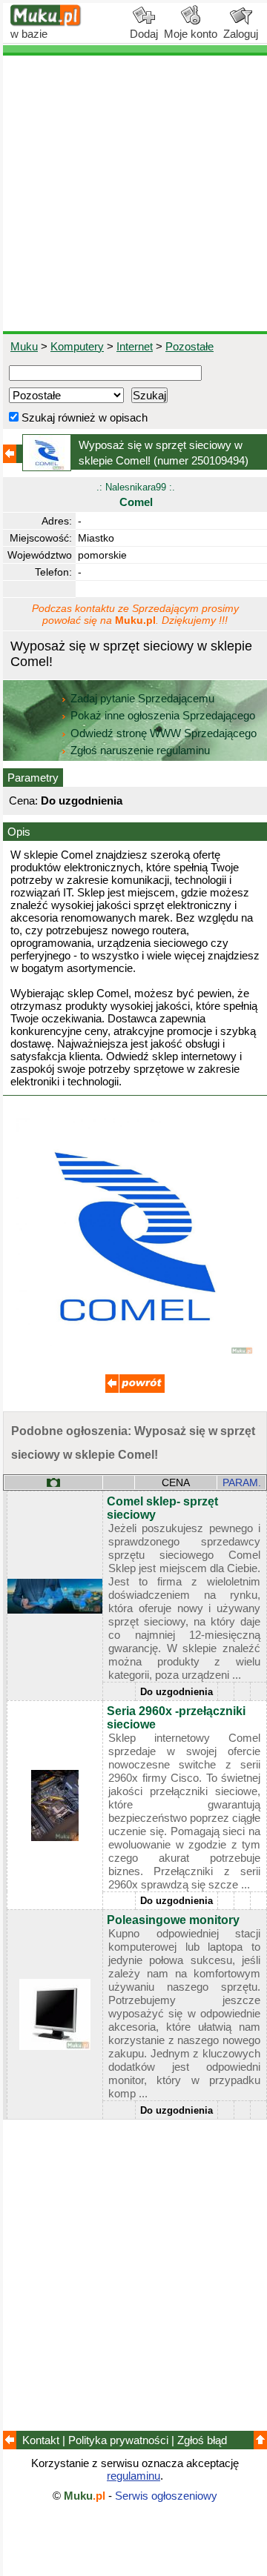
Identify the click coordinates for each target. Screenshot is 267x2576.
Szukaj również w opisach (83, 417)
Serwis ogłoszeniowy (166, 2496)
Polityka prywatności (118, 2440)
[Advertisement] (133, 193)
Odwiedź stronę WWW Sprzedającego (164, 733)
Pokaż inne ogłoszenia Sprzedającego (163, 715)
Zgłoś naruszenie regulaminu (139, 750)
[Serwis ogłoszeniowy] (46, 23)
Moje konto (191, 34)
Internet (135, 346)
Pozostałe (189, 346)
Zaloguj (241, 34)
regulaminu (133, 2476)
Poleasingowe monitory (173, 1920)
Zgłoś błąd (202, 2440)
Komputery (77, 346)
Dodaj (144, 34)
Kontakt (41, 2440)
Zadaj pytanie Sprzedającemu (142, 698)
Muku (24, 346)
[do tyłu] (135, 1389)
